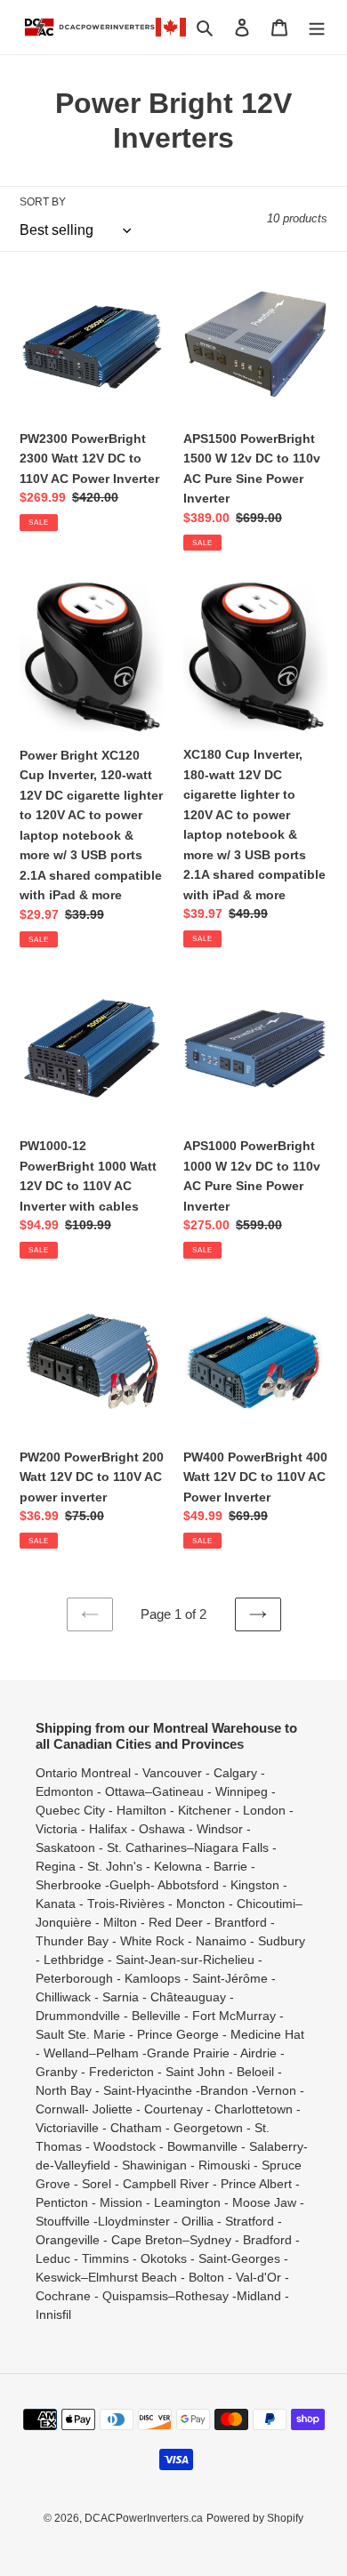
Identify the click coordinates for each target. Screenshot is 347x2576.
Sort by (43, 202)
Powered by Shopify (255, 2518)
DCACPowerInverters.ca (144, 2518)
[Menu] (317, 27)
